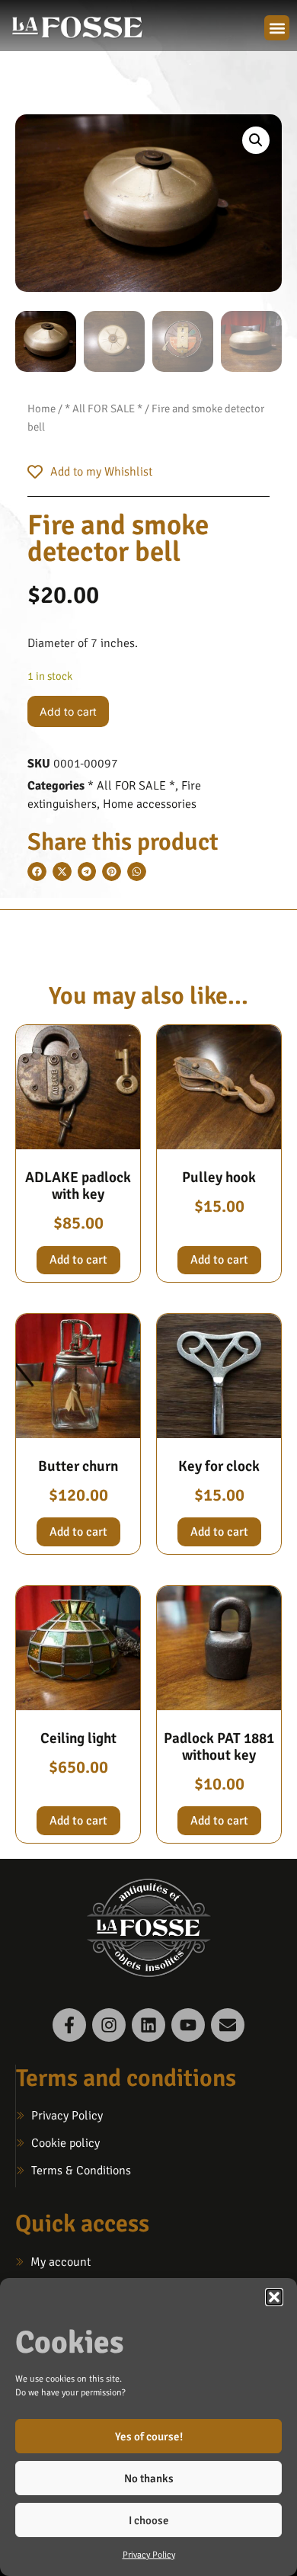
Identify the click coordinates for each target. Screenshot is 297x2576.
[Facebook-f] (69, 2025)
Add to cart (68, 711)
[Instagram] (109, 2025)
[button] (274, 2297)
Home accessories (150, 804)
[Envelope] (228, 2025)
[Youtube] (188, 2025)
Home (42, 409)
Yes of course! (149, 2437)
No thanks (149, 2478)
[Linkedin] (148, 2025)
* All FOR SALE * (104, 409)
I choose (149, 2520)
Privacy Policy (149, 2555)
